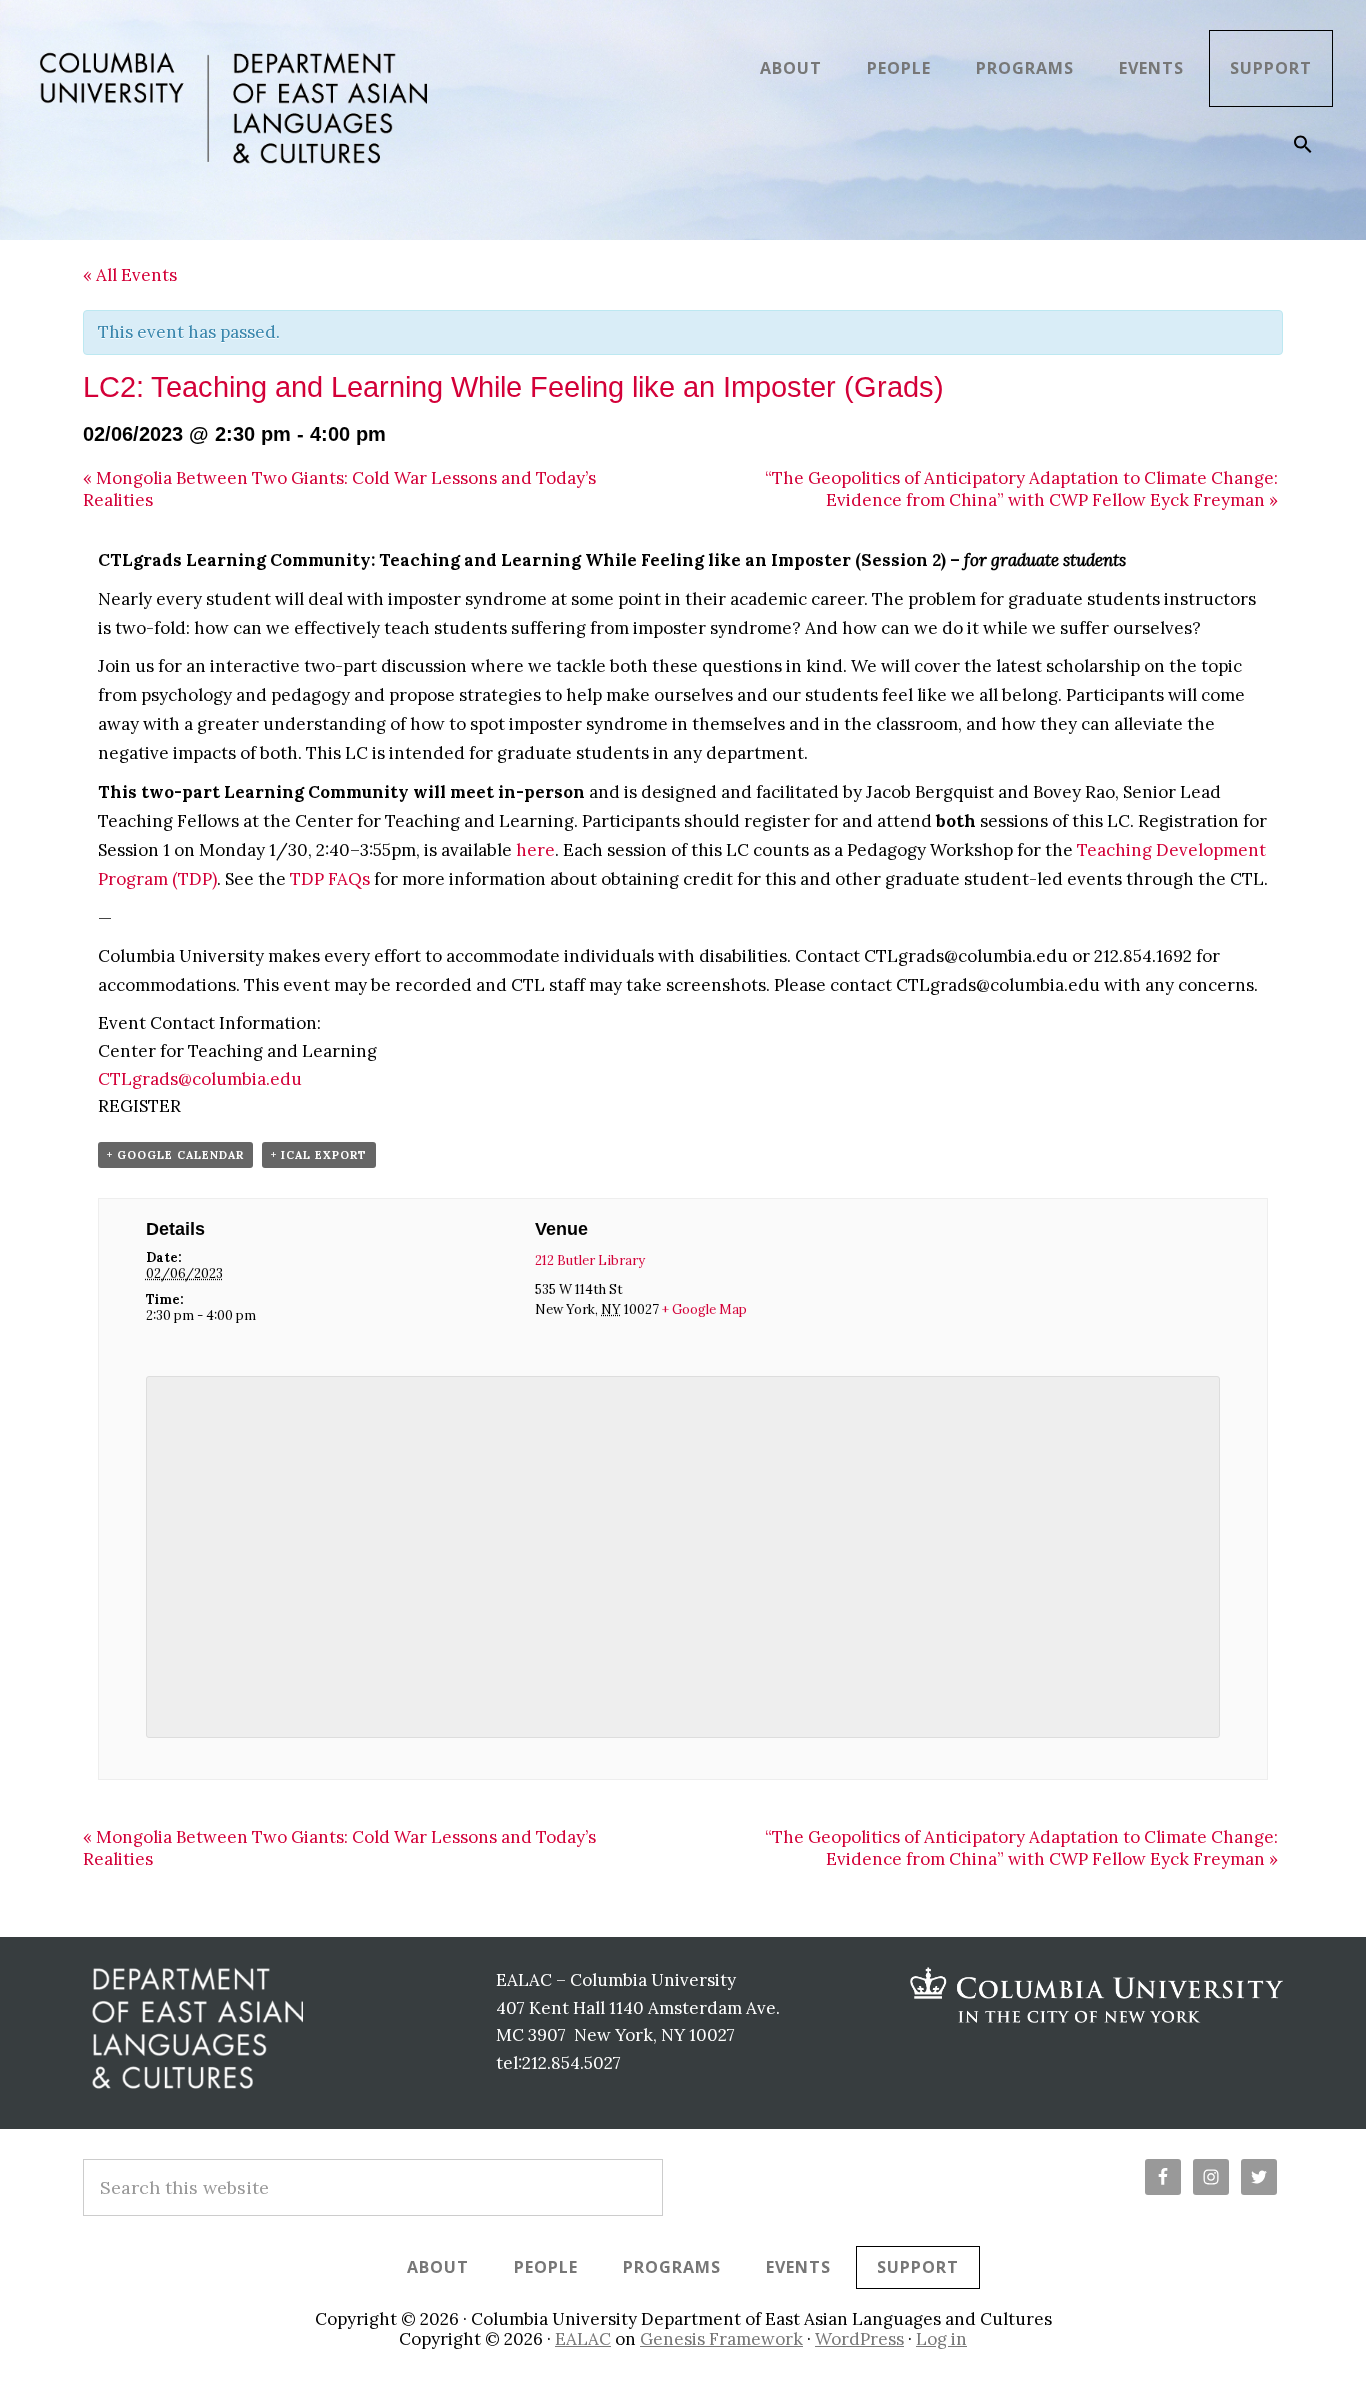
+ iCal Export (319, 1155)
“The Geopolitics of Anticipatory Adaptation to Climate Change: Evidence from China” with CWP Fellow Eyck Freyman (1021, 489)
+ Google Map (704, 1309)
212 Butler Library (590, 1260)
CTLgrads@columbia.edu (200, 1079)
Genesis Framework (721, 2339)
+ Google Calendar (175, 1155)
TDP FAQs (330, 879)
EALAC (583, 2339)
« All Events (130, 275)
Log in (941, 2339)
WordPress (859, 2339)
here (535, 850)
